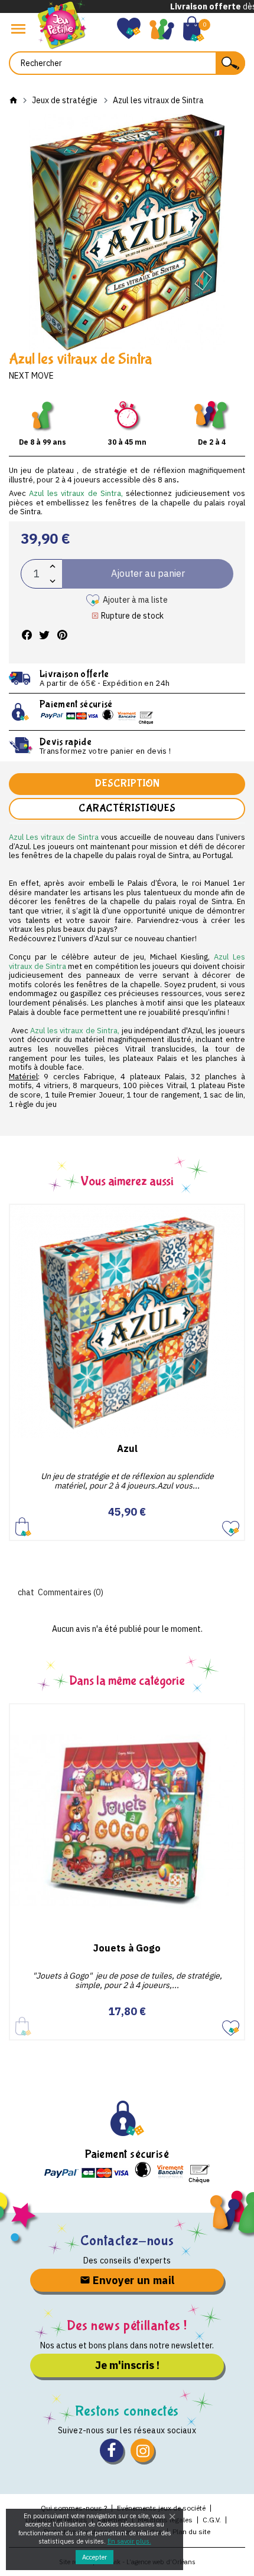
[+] (53, 566)
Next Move (31, 376)
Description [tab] (127, 783)
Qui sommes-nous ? (74, 2508)
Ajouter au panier (23, 1527)
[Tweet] (44, 635)
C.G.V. (212, 2520)
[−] (53, 581)
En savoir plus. (129, 2541)
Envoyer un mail (133, 2280)
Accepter (95, 2557)
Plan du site (191, 2531)
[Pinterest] (62, 635)
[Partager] (27, 635)
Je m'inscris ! (127, 2365)
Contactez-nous (127, 2241)
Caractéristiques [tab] (127, 808)
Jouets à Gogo (127, 1948)
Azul (127, 1448)
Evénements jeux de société (161, 2508)
